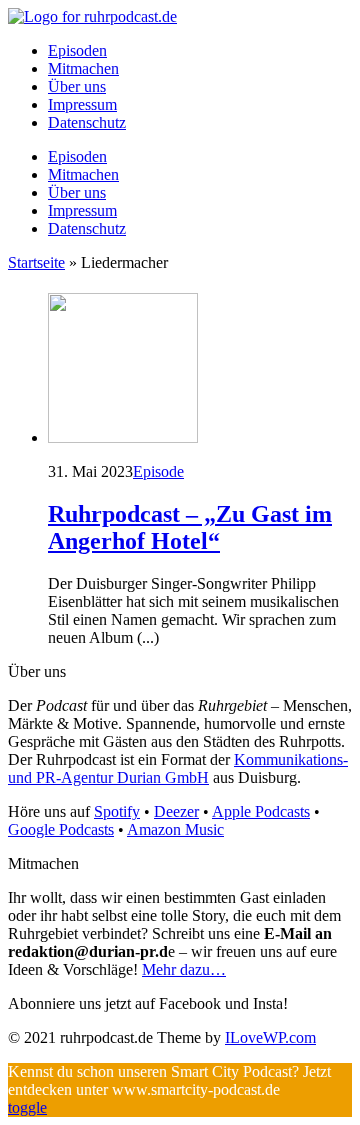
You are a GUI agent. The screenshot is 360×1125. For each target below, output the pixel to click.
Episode (158, 471)
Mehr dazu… (184, 969)
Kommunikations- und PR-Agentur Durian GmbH (178, 768)
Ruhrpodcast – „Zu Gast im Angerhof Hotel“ (190, 527)
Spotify (117, 811)
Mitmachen (83, 68)
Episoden (77, 50)
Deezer (176, 811)
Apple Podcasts (261, 811)
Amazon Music (175, 829)
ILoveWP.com (270, 1037)
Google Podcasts (61, 829)
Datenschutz (87, 122)
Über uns (77, 86)
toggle (27, 1107)
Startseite (36, 262)
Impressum (82, 104)
